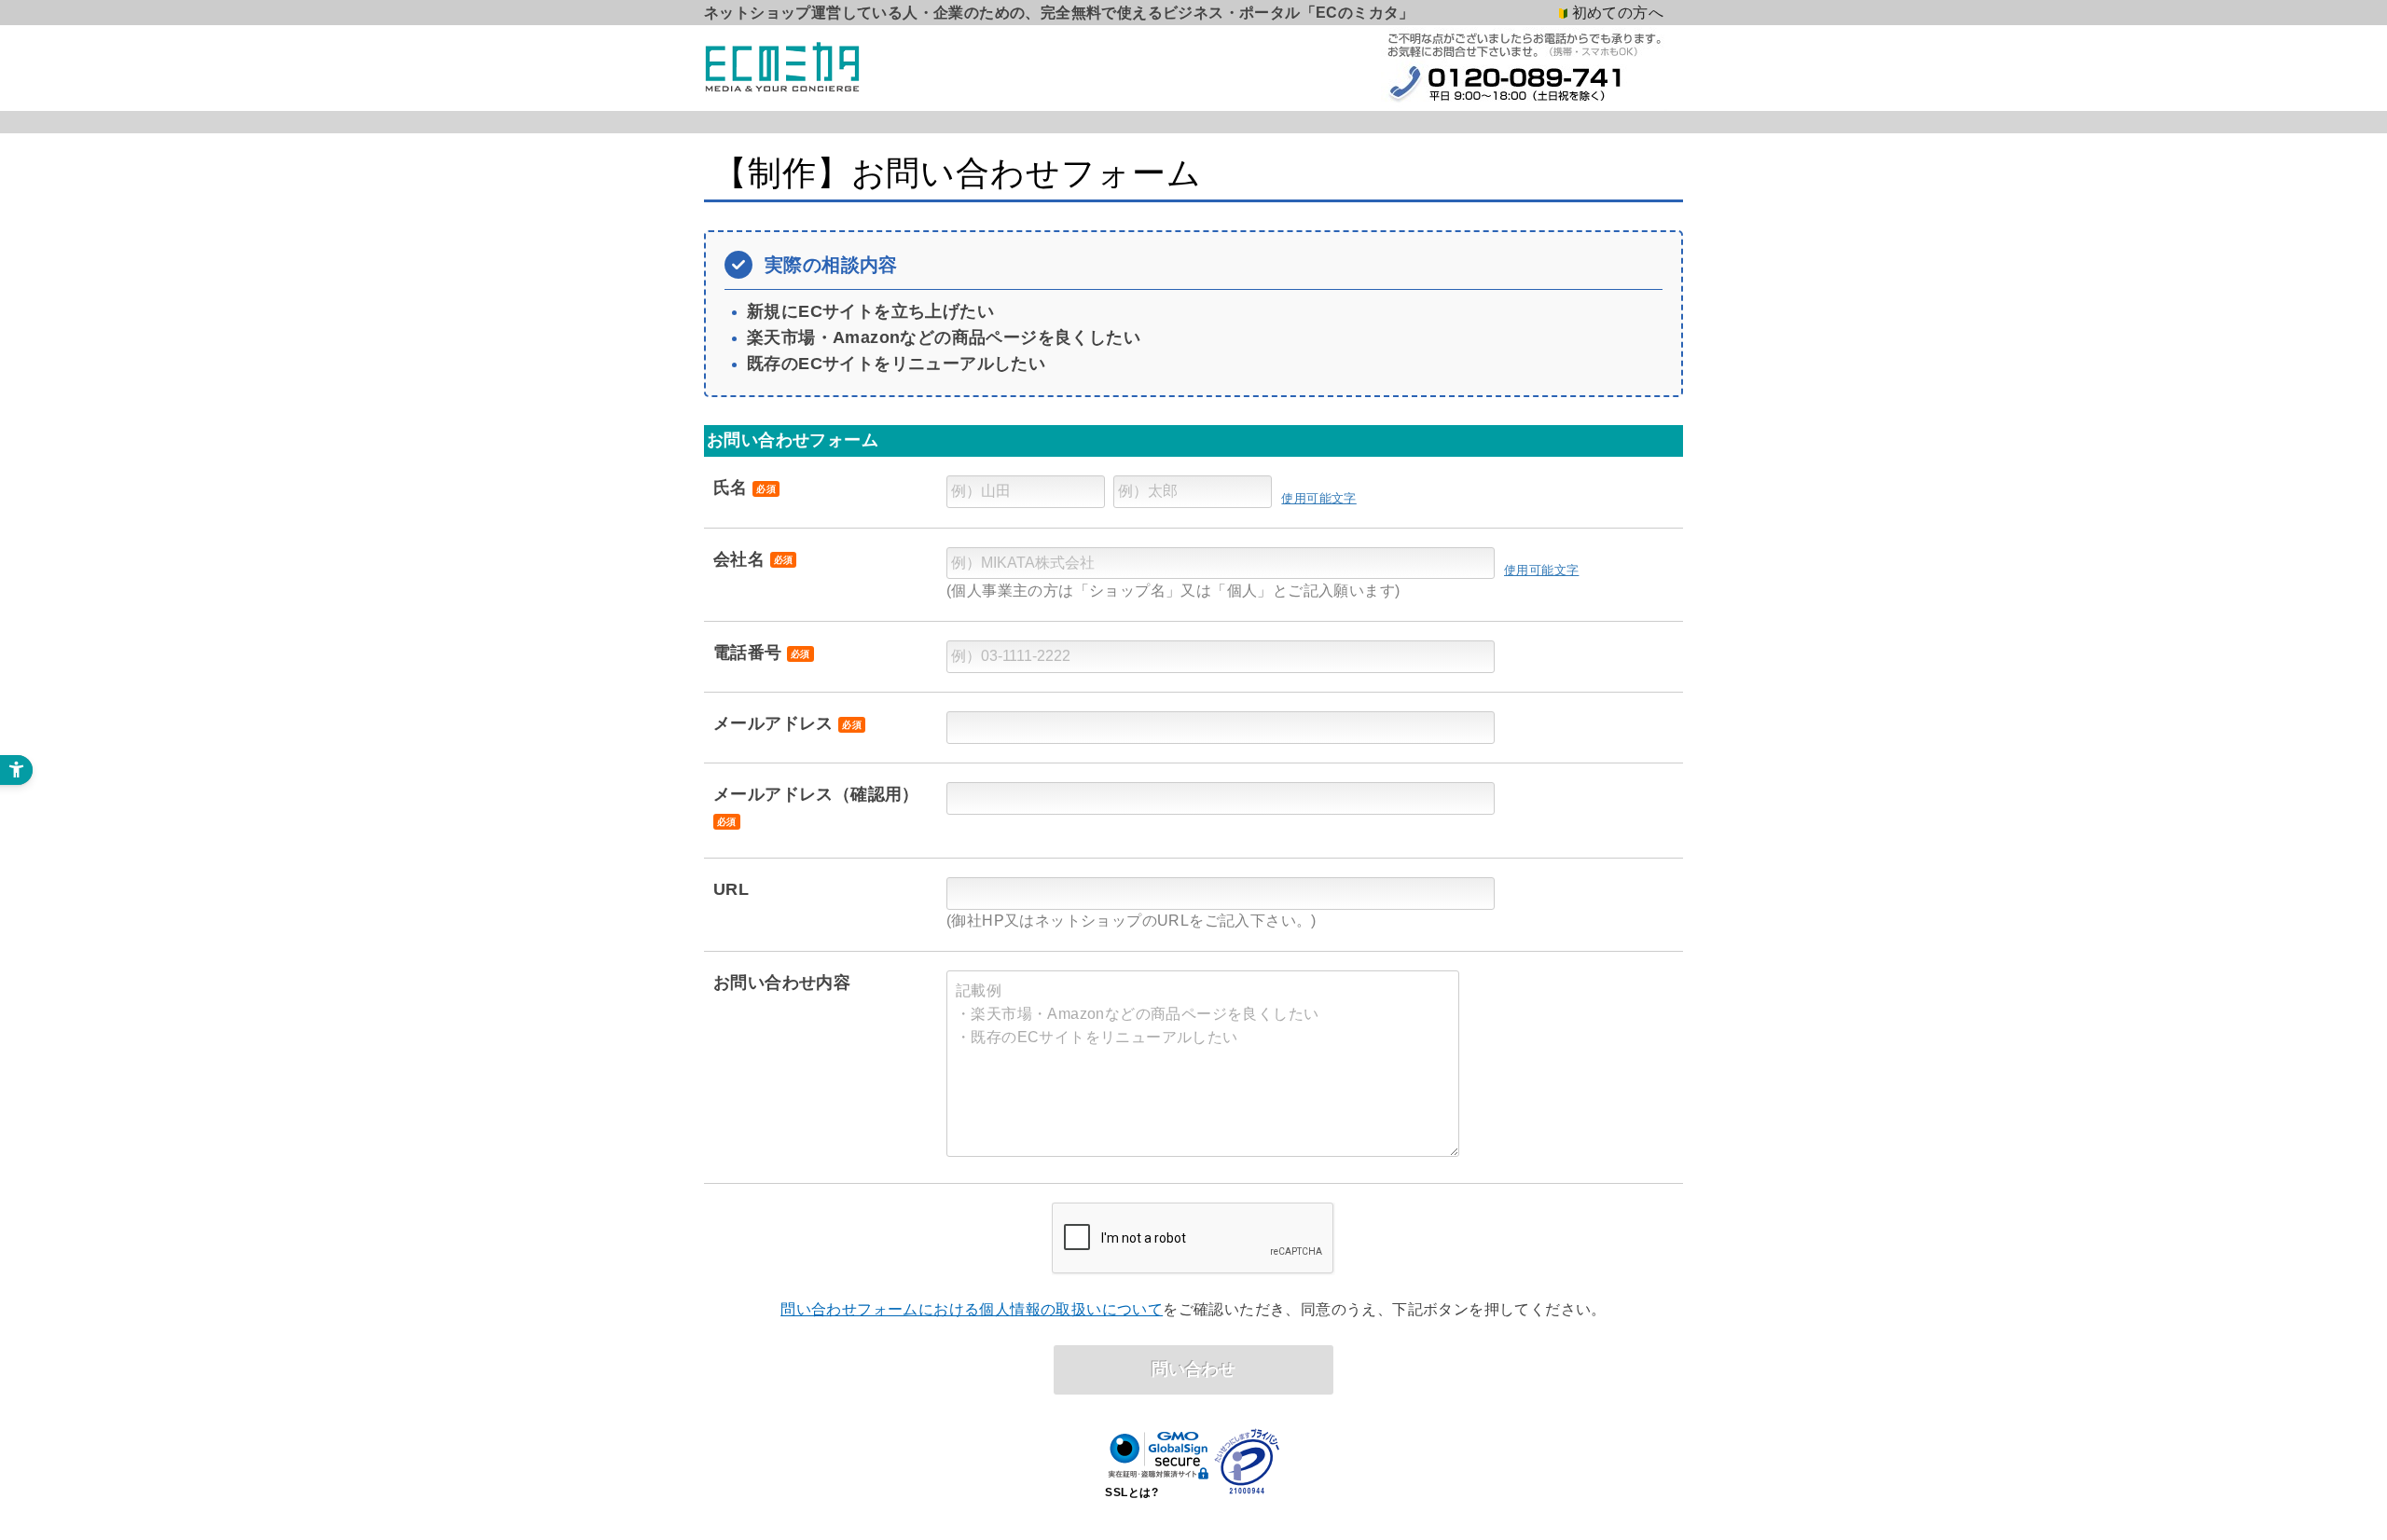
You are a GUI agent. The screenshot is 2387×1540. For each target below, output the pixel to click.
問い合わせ (1193, 1369)
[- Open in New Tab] (1247, 1460)
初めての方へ (1618, 13)
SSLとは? (1131, 1492)
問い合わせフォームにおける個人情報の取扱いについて (972, 1309)
